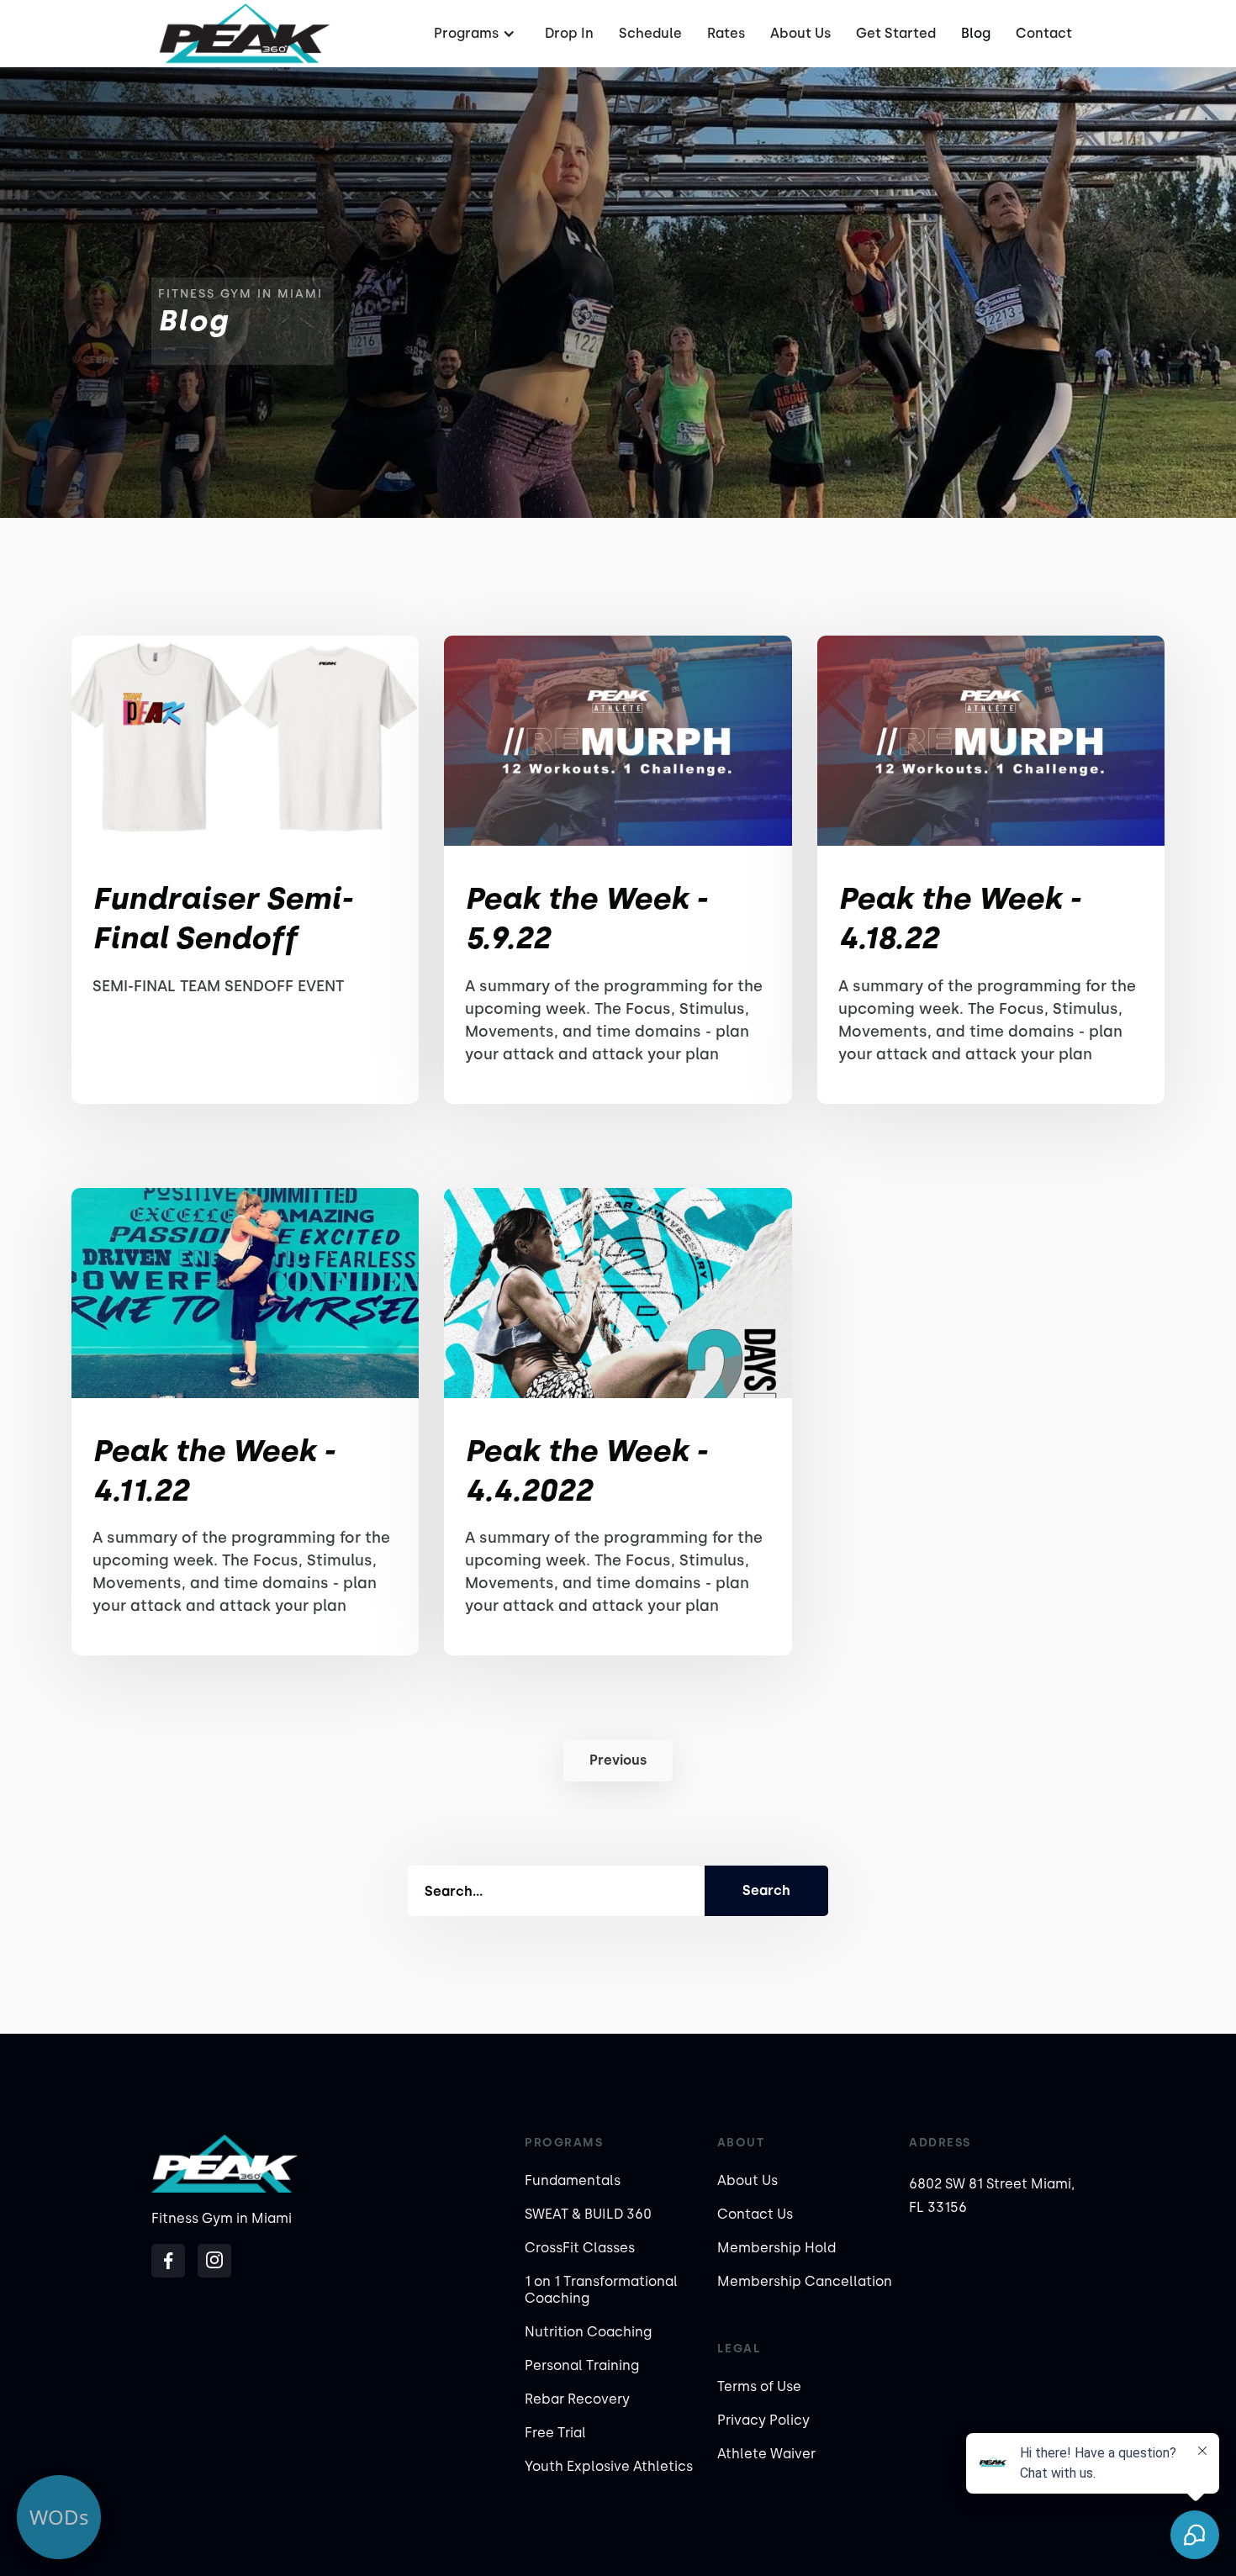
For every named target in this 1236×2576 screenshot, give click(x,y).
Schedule (650, 33)
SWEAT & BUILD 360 (588, 2214)
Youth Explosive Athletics (609, 2466)
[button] (473, 34)
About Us (800, 33)
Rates (726, 33)
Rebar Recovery (577, 2399)
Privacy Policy (763, 2420)
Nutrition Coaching (588, 2332)
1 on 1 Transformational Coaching (601, 2290)
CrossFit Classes (580, 2248)
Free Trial (555, 2433)
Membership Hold (776, 2248)
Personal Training (582, 2365)
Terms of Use (759, 2386)
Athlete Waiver (766, 2454)
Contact (1044, 33)
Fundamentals (573, 2180)
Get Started (896, 33)
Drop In (569, 33)
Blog (976, 33)
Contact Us (755, 2214)
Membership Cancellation (805, 2281)
